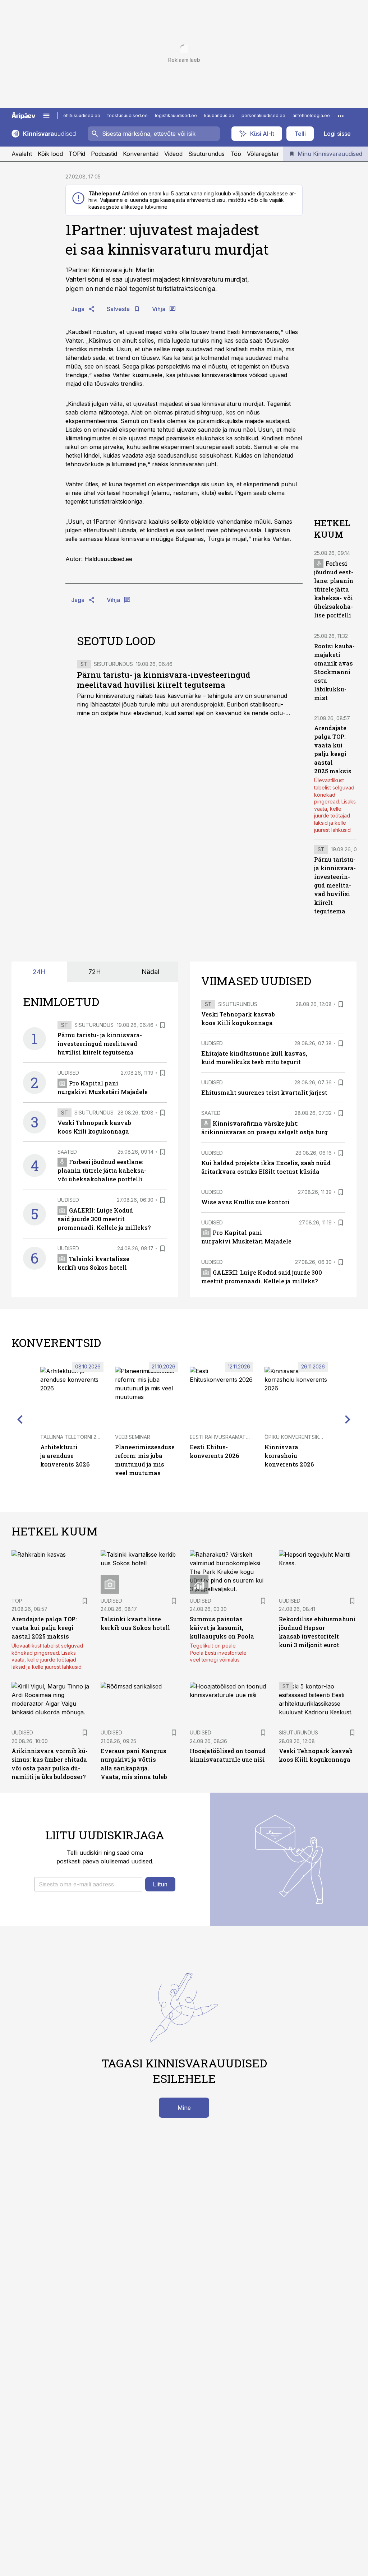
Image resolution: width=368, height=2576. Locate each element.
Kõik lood (50, 154)
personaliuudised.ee (263, 115)
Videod (173, 154)
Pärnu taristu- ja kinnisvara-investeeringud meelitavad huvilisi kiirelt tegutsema (164, 680)
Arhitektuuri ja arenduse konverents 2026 (65, 1456)
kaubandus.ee (219, 115)
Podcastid (104, 154)
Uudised (68, 1073)
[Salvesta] (162, 1025)
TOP (17, 1601)
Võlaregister (263, 154)
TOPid (77, 154)
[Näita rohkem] (341, 116)
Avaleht (22, 154)
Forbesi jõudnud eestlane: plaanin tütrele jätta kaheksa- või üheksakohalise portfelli (334, 589)
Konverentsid (141, 154)
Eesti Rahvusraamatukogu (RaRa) (236, 1437)
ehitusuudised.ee (82, 115)
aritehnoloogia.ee (311, 115)
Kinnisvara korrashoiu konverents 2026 (289, 1456)
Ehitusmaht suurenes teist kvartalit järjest (264, 1092)
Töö (236, 154)
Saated (67, 1152)
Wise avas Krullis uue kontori (245, 1202)
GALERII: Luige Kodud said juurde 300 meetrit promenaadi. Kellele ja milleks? (104, 1219)
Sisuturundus (206, 154)
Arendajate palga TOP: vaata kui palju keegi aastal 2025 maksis (44, 1628)
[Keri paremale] (348, 1419)
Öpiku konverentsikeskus (300, 1437)
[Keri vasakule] (20, 1419)
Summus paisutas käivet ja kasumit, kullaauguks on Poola (222, 1628)
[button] (88, 1884)
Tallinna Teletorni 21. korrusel (83, 1437)
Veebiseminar (133, 1437)
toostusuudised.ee (128, 115)
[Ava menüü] (46, 116)
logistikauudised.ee (176, 115)
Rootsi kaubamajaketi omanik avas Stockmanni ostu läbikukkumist (334, 672)
